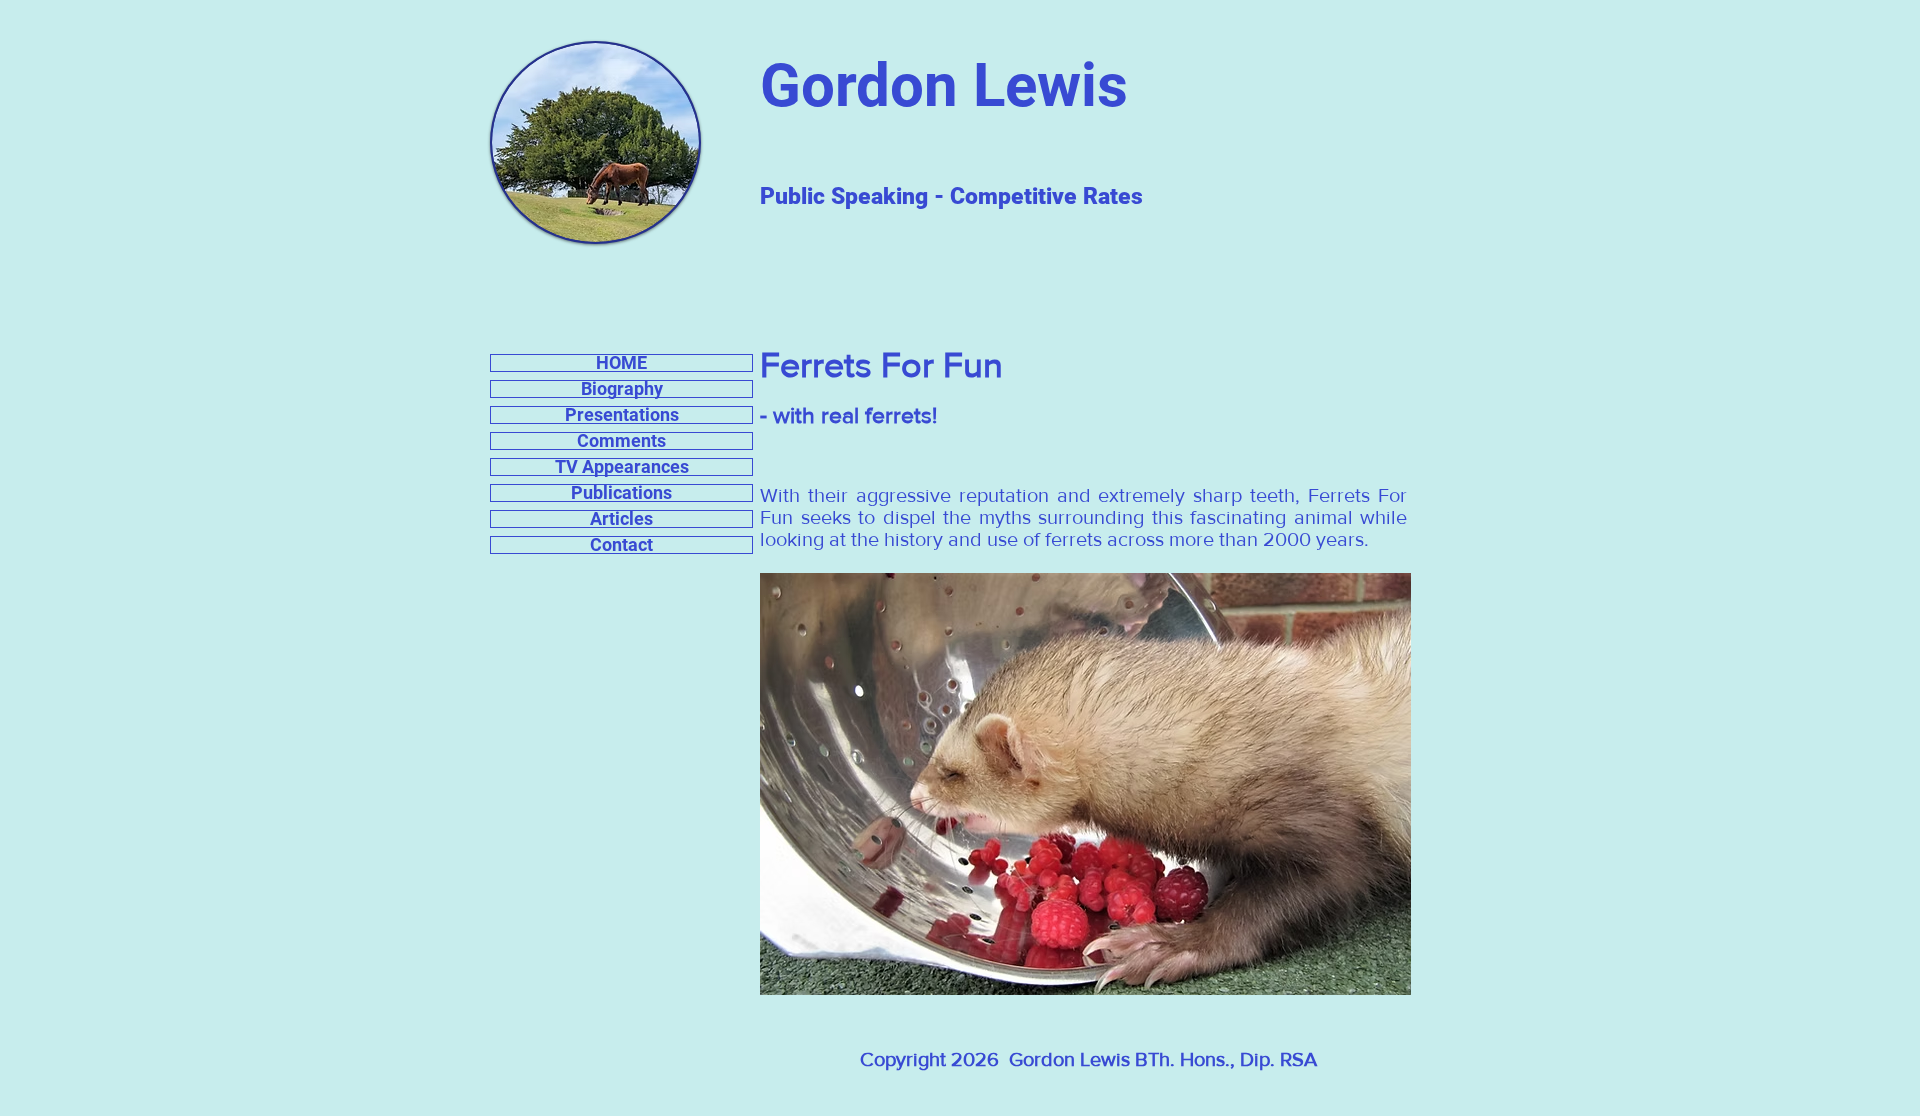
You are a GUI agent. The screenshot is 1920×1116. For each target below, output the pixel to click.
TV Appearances (622, 467)
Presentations (622, 415)
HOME (621, 363)
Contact (621, 545)
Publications (621, 493)
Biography (622, 389)
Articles (621, 519)
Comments (621, 441)
